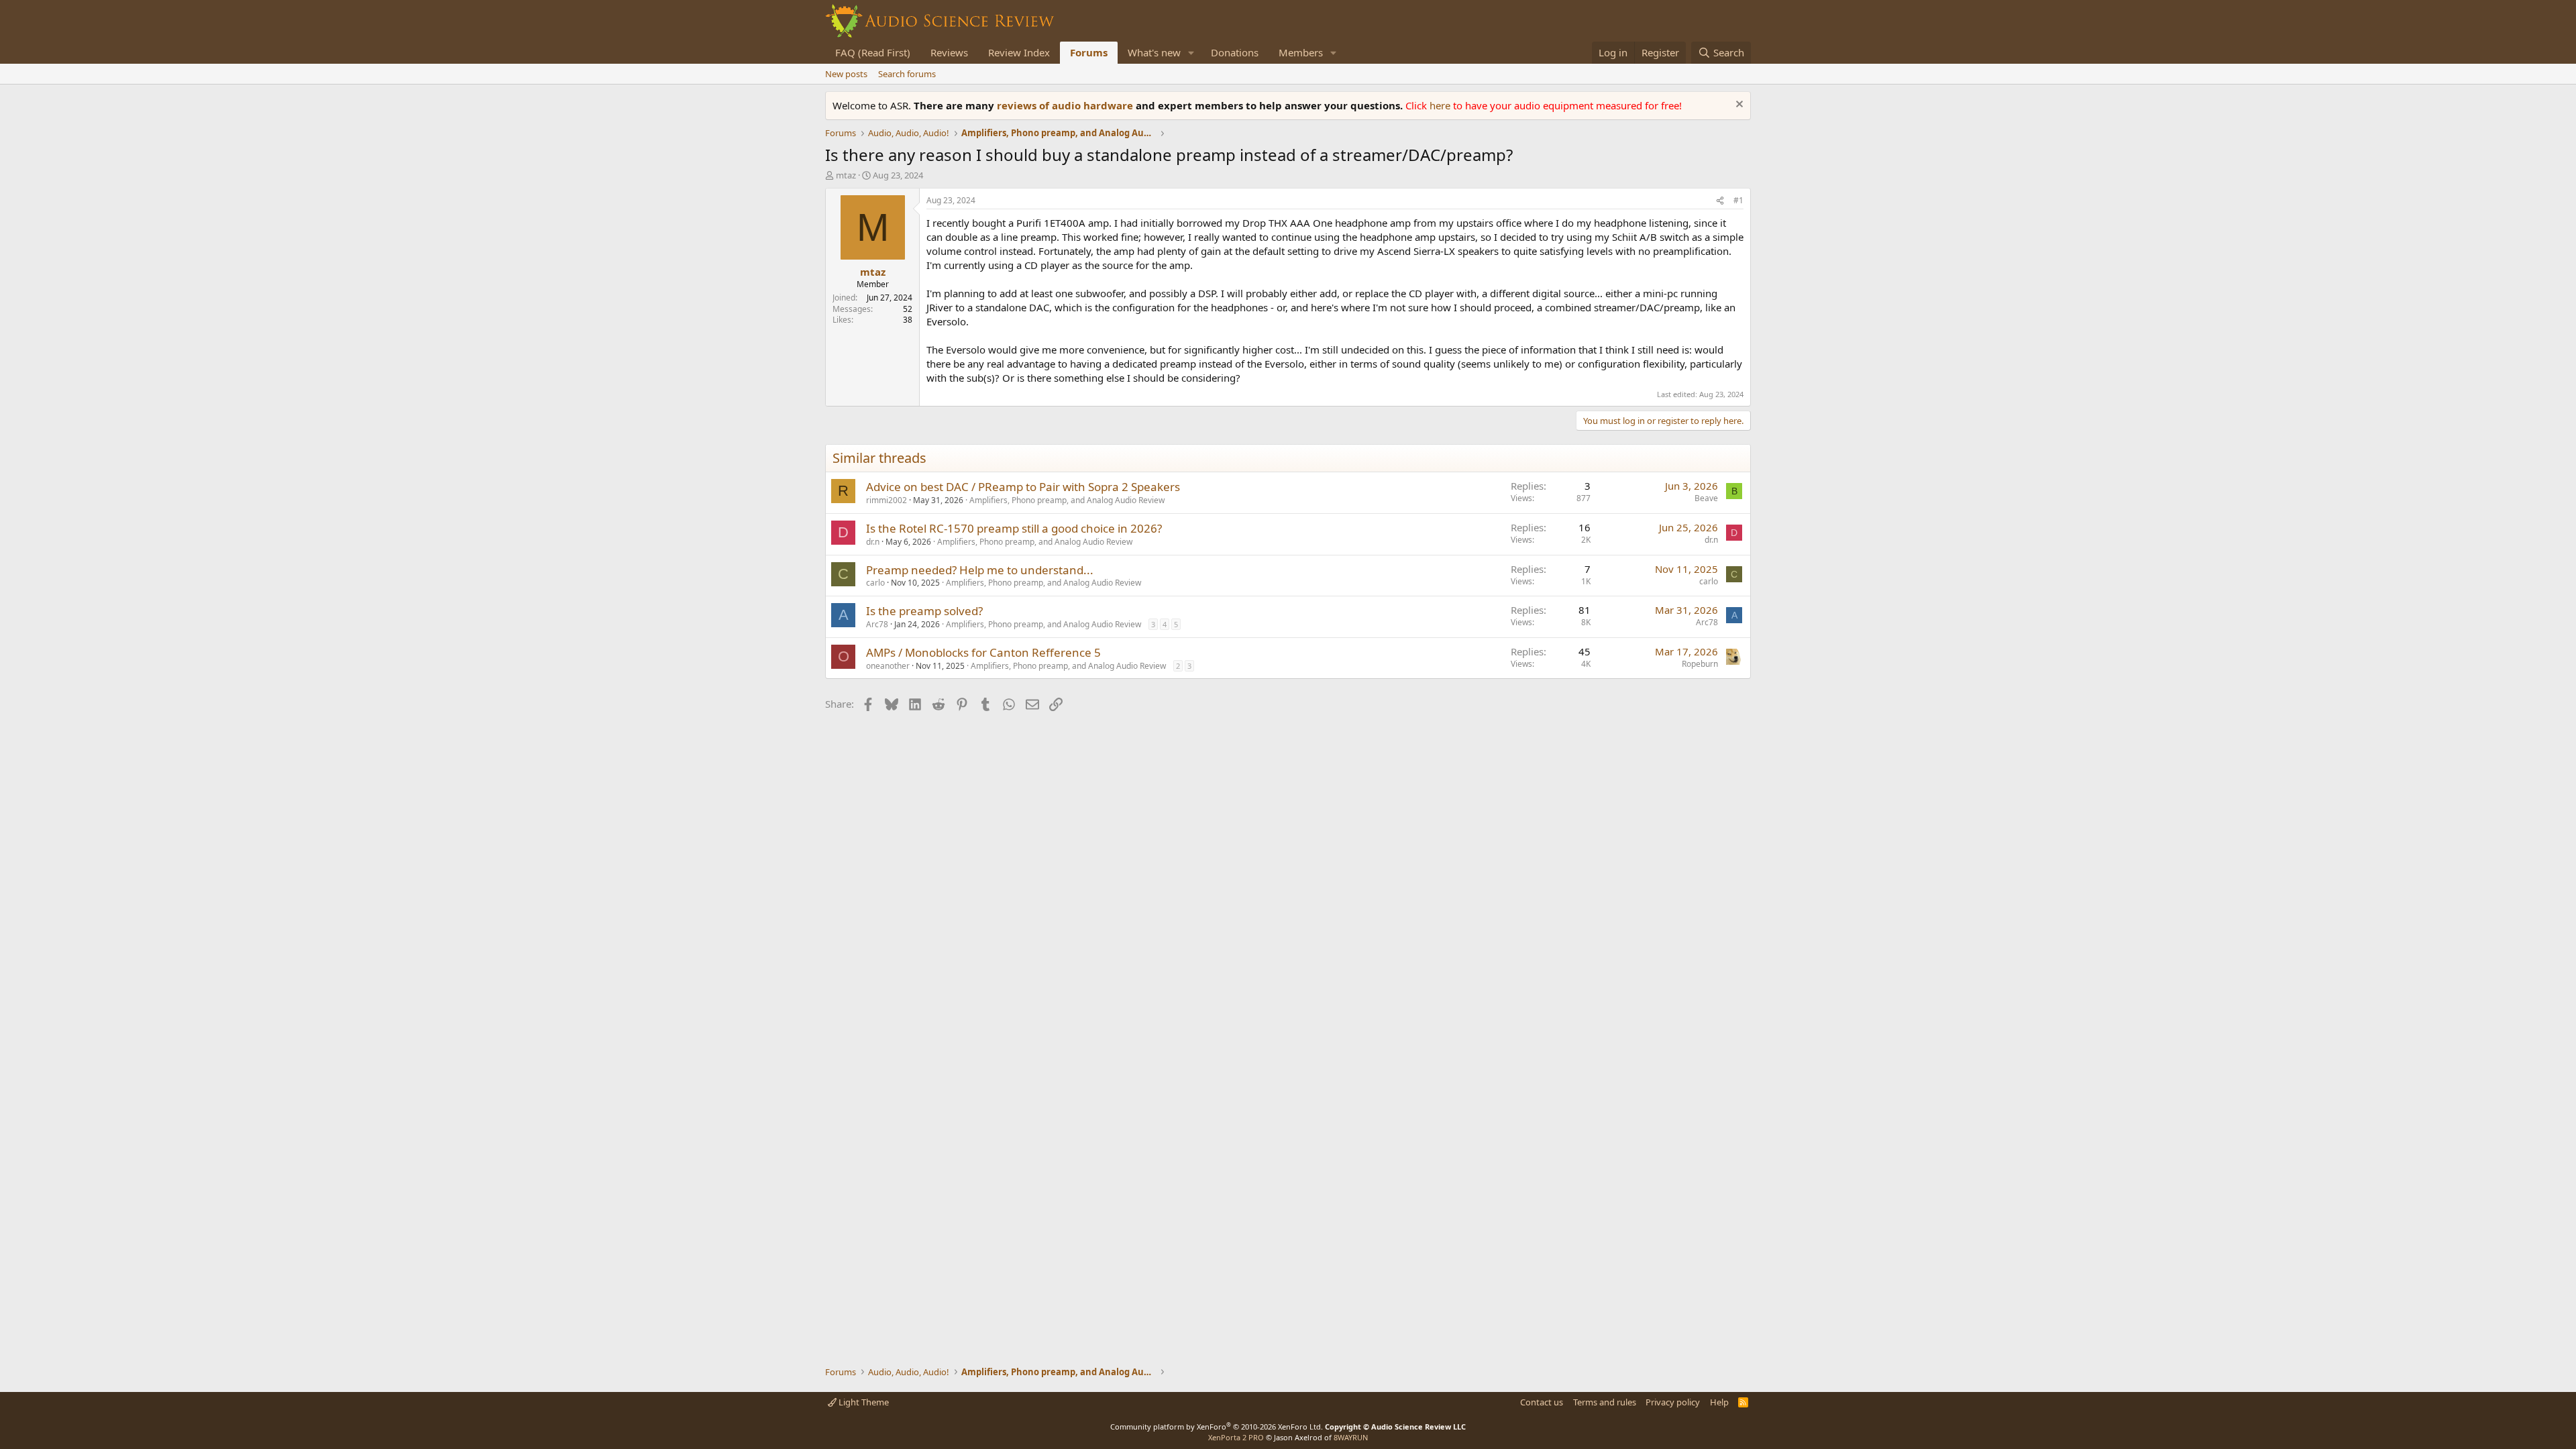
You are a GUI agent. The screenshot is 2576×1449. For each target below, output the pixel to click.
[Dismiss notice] (1738, 106)
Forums (1089, 52)
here (1441, 105)
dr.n (873, 542)
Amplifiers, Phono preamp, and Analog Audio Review (1067, 500)
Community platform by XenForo (1217, 1427)
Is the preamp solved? (924, 611)
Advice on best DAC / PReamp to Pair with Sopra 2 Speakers (1023, 487)
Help (1719, 1402)
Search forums (907, 74)
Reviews (949, 52)
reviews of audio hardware (1066, 105)
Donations (1235, 52)
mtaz (846, 175)
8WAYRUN (1351, 1437)
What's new (1154, 52)
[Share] (1720, 201)
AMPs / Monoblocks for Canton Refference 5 (983, 652)
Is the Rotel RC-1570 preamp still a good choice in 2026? (1014, 528)
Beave (1706, 498)
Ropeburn (1700, 664)
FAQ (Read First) (873, 52)
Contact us (1542, 1402)
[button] (1191, 53)
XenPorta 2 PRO (1236, 1437)
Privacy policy (1673, 1402)
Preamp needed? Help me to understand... (980, 570)
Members (1301, 52)
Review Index (1019, 52)
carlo (875, 583)
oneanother (888, 666)
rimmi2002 (887, 500)
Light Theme (863, 1402)
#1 (1738, 200)
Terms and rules (1605, 1402)
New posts (846, 74)
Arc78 (877, 624)
